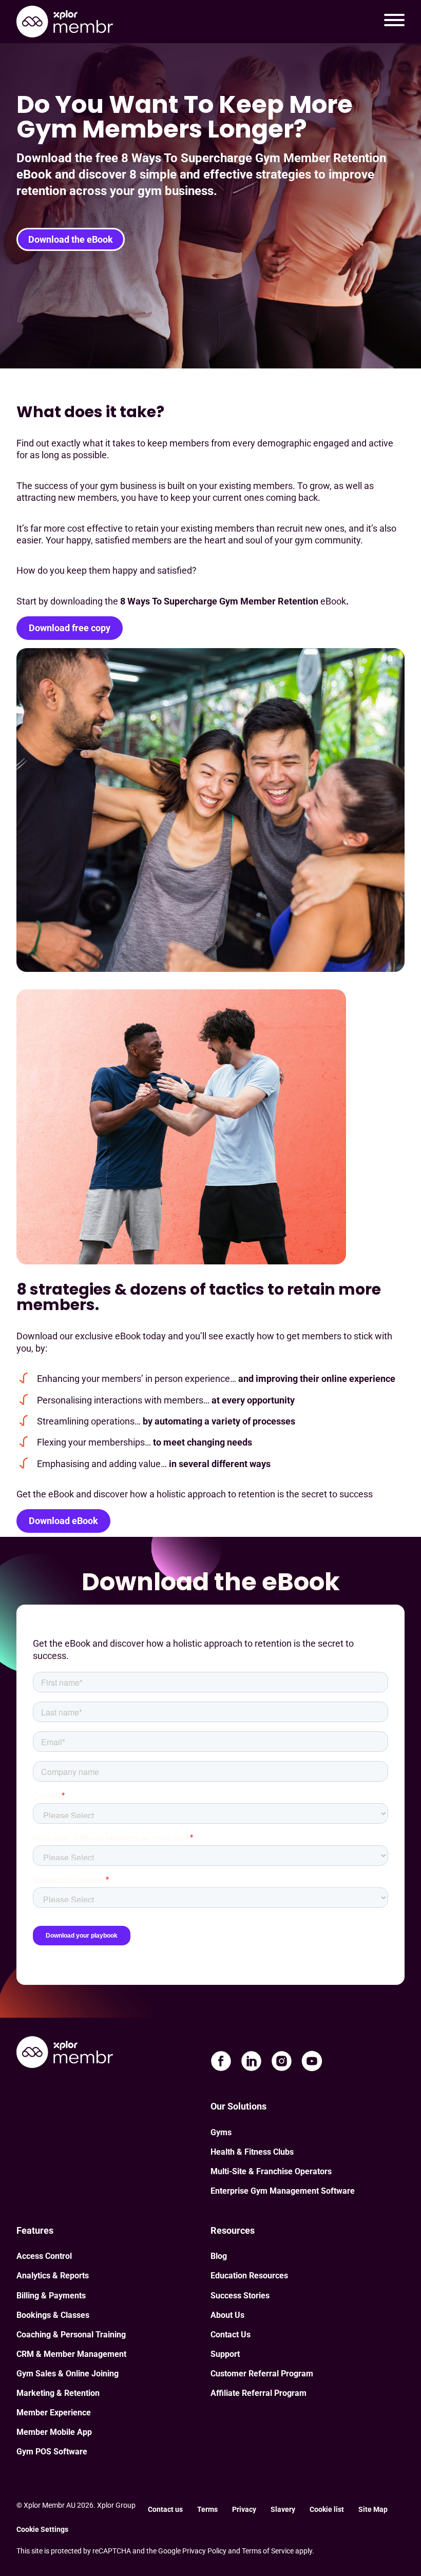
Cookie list (327, 2509)
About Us (227, 2315)
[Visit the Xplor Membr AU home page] (65, 2053)
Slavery (283, 2509)
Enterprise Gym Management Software (283, 2191)
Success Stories (240, 2296)
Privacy (244, 2509)
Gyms (221, 2132)
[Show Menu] (394, 22)
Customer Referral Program (262, 2374)
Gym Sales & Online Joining (68, 2374)
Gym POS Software (52, 2452)
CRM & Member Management (71, 2354)
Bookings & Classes (53, 2315)
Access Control (44, 2256)
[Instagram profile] (282, 2061)
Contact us (165, 2509)
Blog (219, 2256)
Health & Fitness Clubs (252, 2152)
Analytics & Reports (53, 2276)
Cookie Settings (42, 2529)
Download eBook (63, 1521)
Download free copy (70, 628)
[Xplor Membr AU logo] (65, 22)
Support (225, 2354)
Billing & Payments (51, 2296)
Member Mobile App (54, 2432)
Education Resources (249, 2276)
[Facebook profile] (221, 2061)
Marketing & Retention (58, 2393)
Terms (207, 2509)
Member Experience (54, 2413)
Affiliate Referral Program (259, 2393)
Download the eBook (71, 239)
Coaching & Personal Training (71, 2335)
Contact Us (231, 2335)
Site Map (373, 2509)
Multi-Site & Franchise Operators (271, 2171)
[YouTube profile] (312, 2061)
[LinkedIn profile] (251, 2061)
